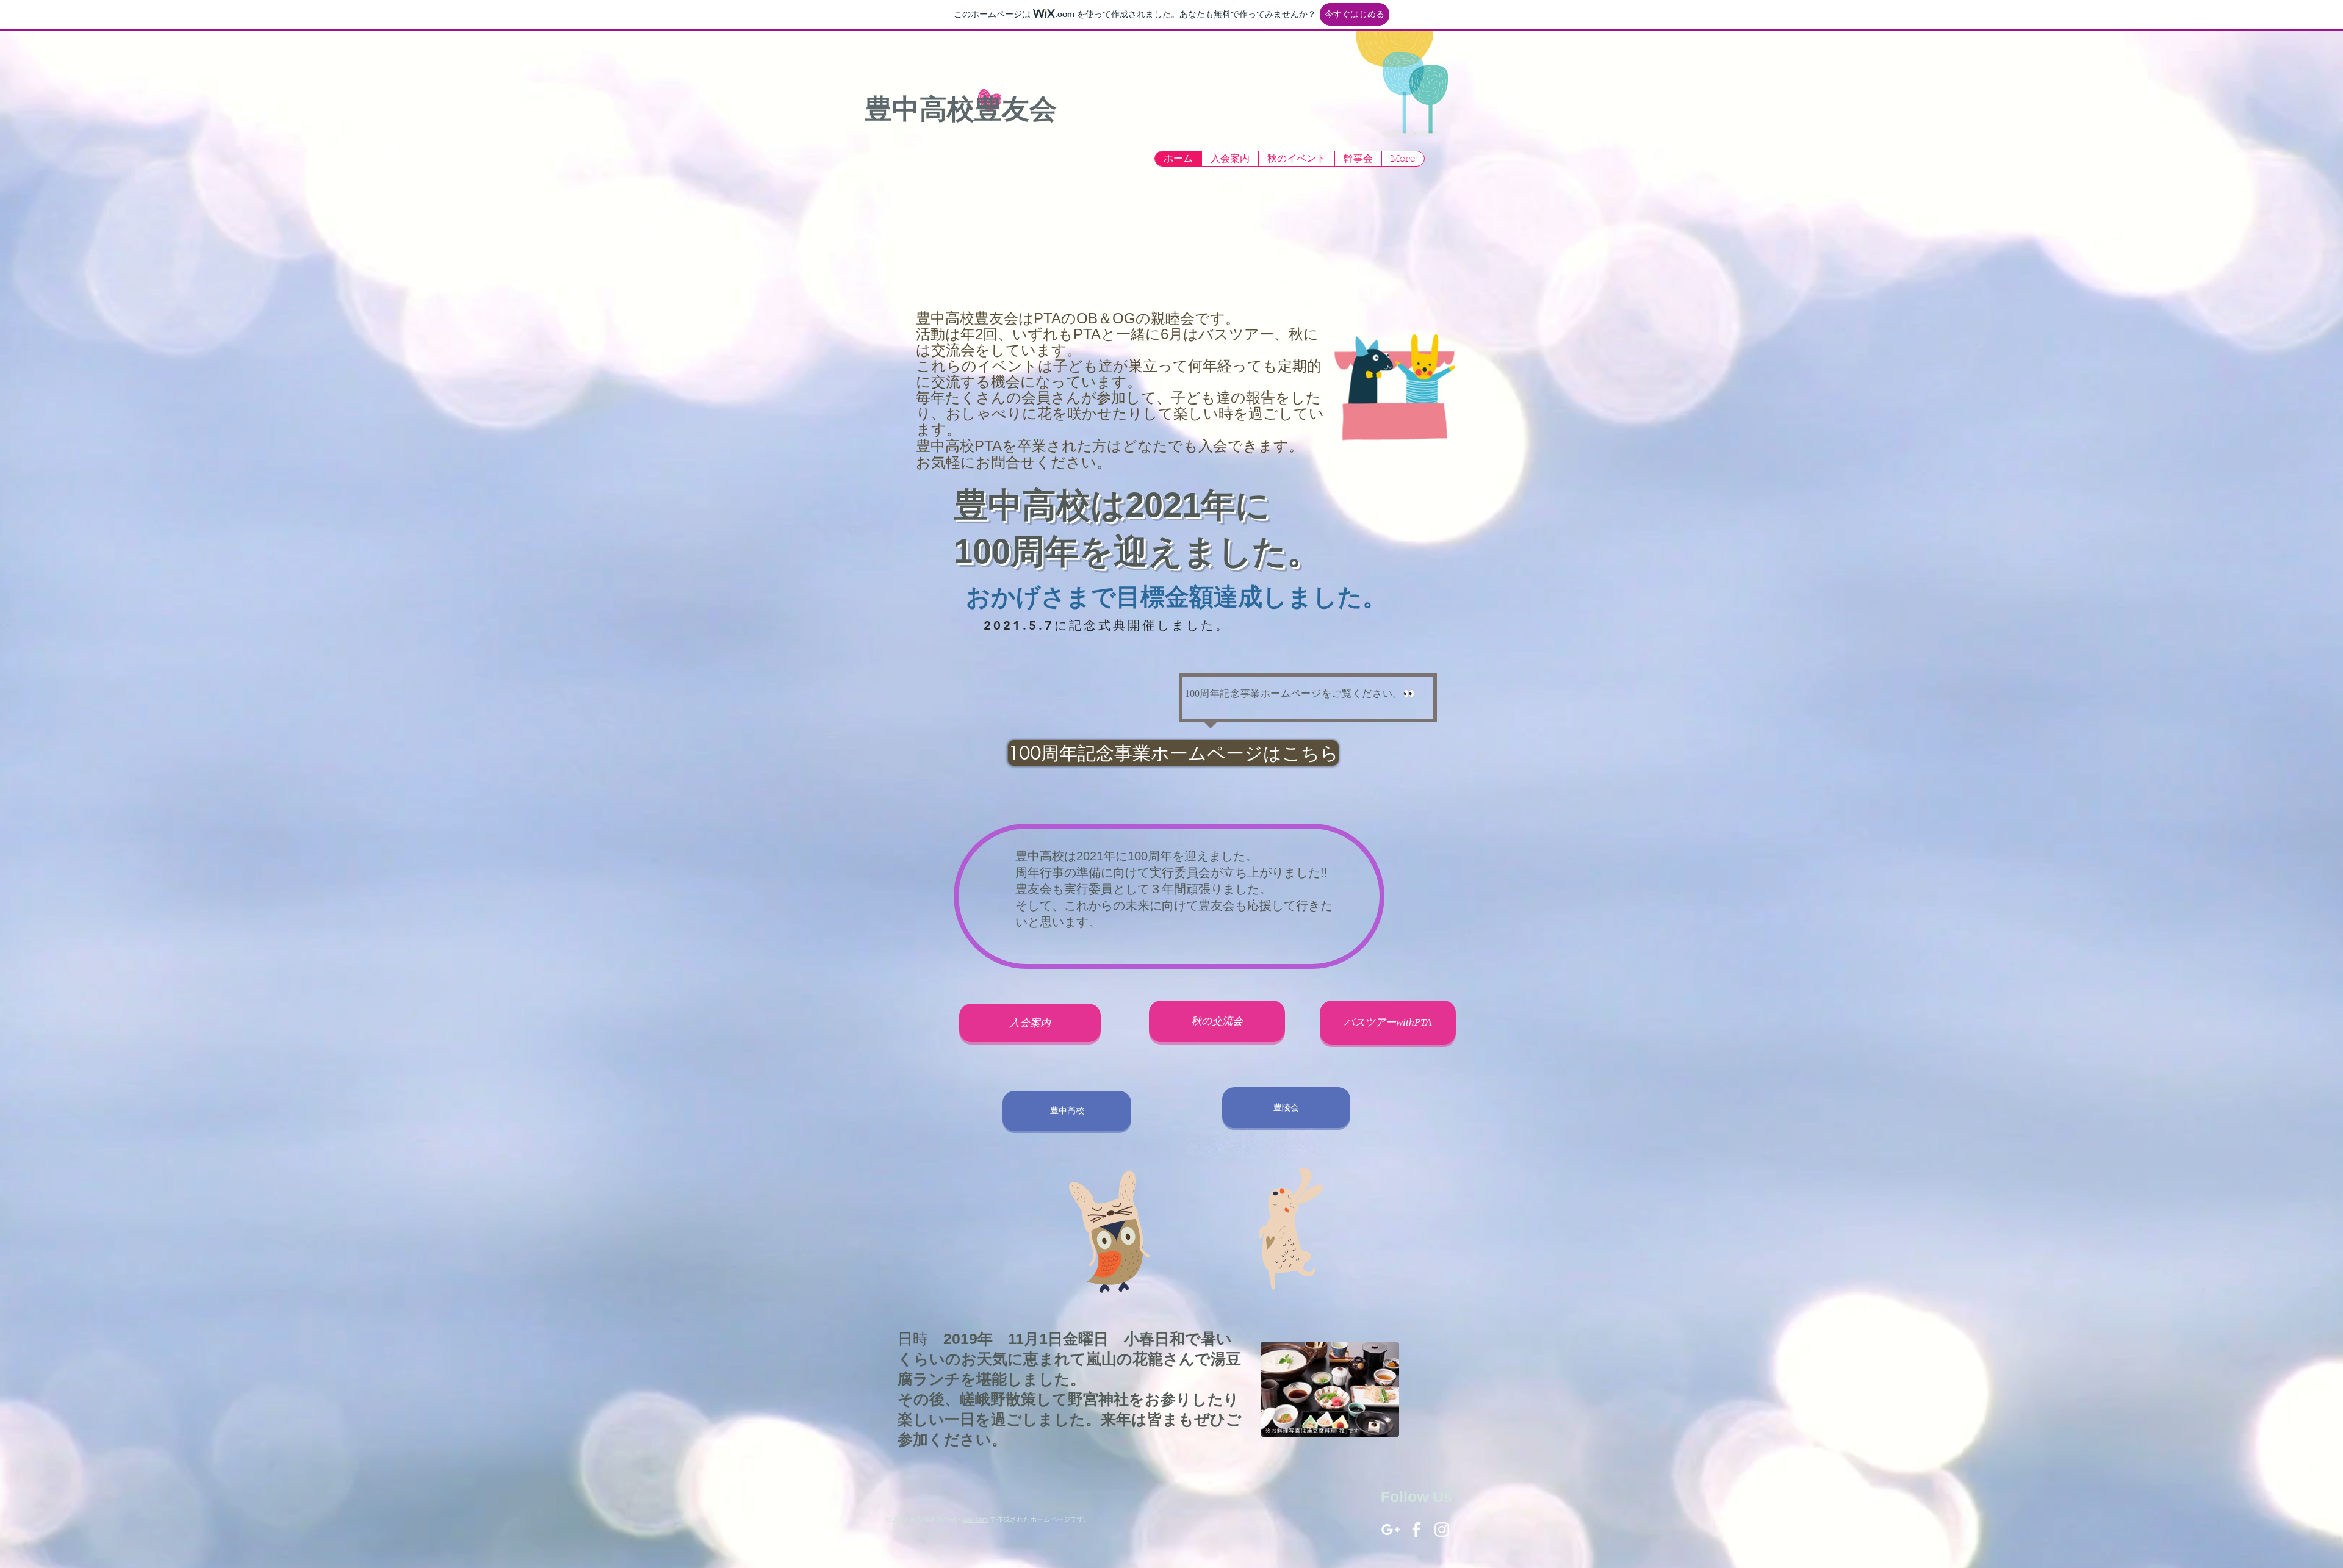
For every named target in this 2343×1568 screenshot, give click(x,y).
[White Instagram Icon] (1442, 1530)
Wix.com (975, 1519)
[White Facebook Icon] (1416, 1530)
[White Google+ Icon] (1391, 1530)
